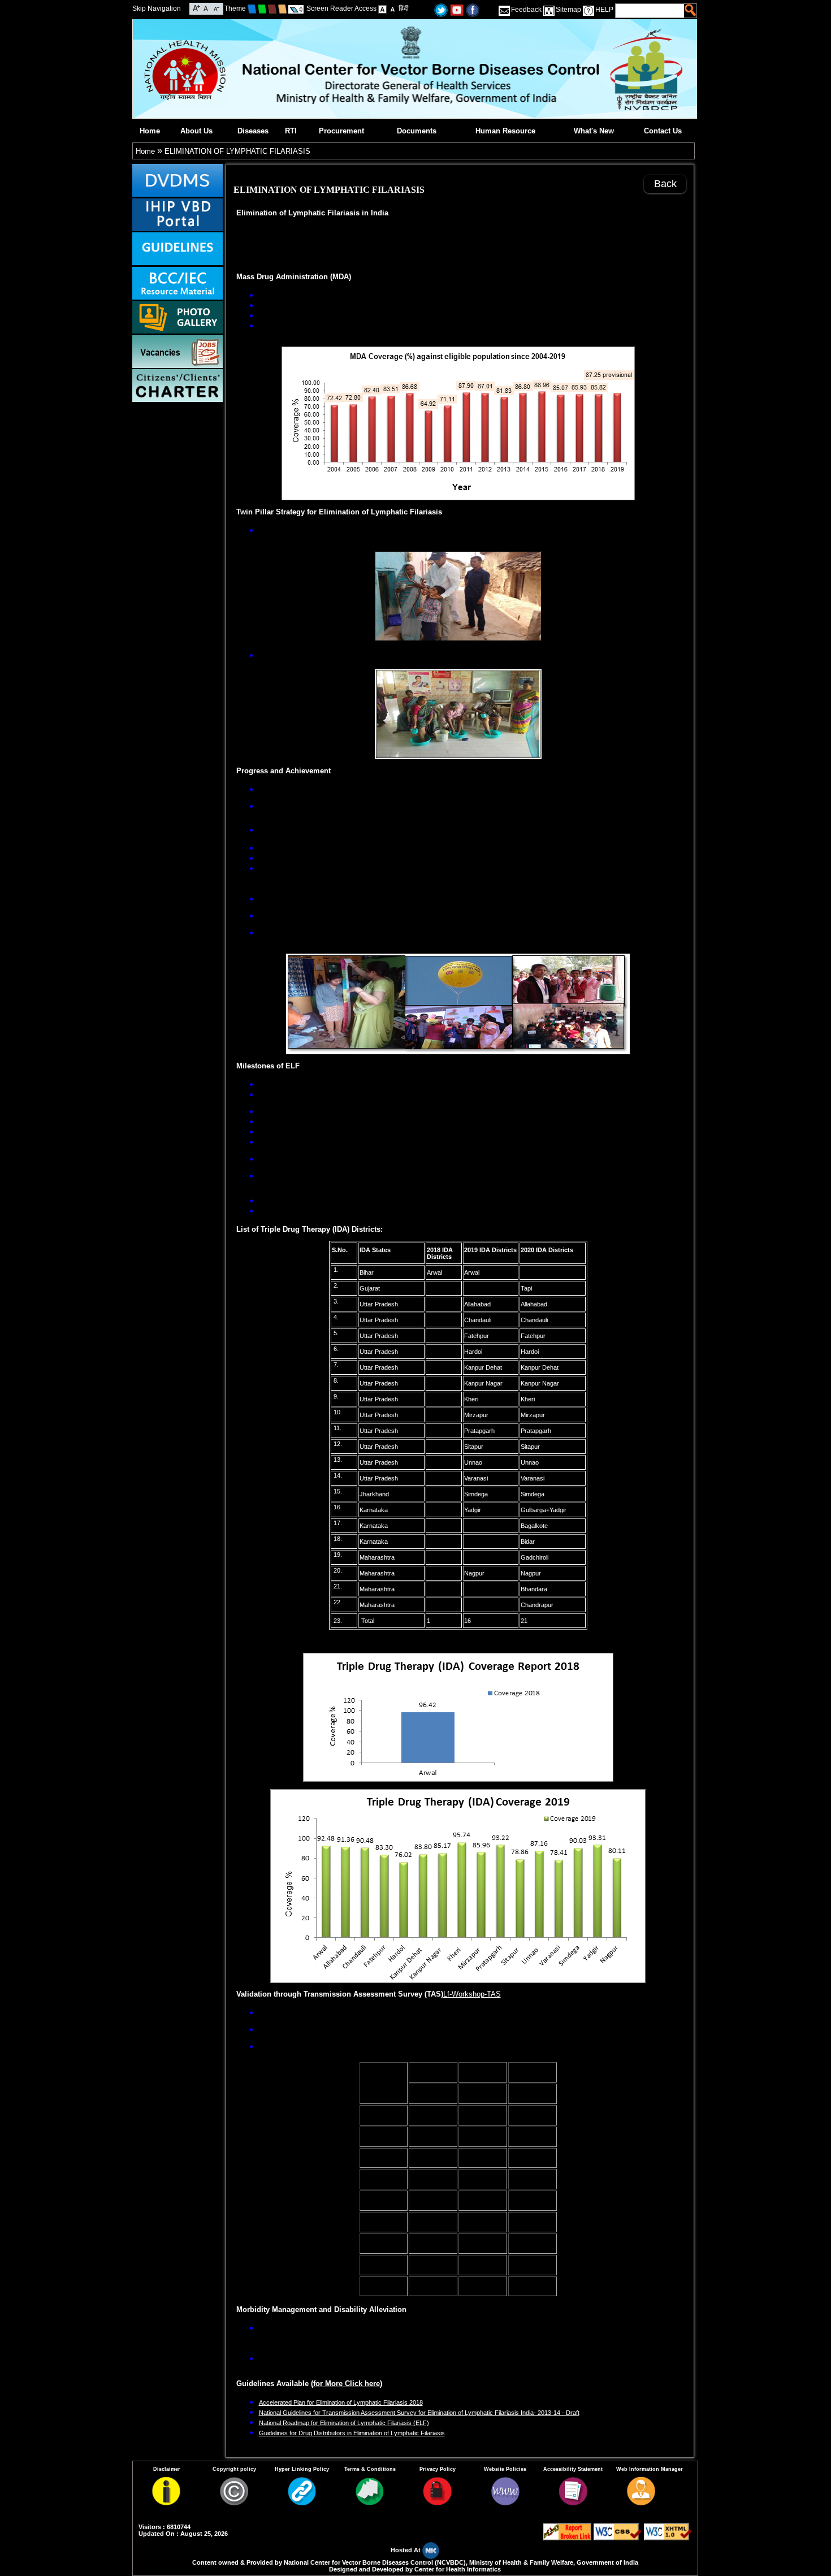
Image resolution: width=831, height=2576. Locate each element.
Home (150, 131)
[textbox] (650, 11)
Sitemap (568, 10)
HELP (604, 10)
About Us (196, 131)
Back (665, 184)
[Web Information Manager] (641, 2503)
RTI (291, 131)
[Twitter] (441, 9)
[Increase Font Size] (196, 8)
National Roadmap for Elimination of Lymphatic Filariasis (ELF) (344, 2423)
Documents (417, 131)
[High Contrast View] (393, 8)
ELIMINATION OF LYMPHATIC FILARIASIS (237, 151)
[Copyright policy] (234, 2503)
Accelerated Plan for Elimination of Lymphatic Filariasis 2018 (341, 2402)
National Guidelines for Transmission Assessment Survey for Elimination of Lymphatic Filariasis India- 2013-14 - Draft (419, 2413)
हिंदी (404, 8)
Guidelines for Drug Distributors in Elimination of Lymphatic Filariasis (352, 2433)
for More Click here (347, 2384)
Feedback (526, 10)
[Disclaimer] (166, 2503)
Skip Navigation (157, 8)
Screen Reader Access (341, 8)
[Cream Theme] (282, 8)
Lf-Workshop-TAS (472, 1994)
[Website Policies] (505, 2503)
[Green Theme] (262, 8)
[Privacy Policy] (438, 2503)
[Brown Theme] (272, 8)
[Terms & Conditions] (370, 2503)
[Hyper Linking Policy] (302, 2503)
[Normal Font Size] (206, 8)
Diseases (253, 131)
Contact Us (663, 131)
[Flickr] (473, 9)
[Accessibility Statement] (573, 2503)
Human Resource (505, 131)
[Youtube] (457, 9)
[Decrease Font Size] (216, 8)
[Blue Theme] (252, 8)
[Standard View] (382, 8)
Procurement (341, 131)
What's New (594, 131)
